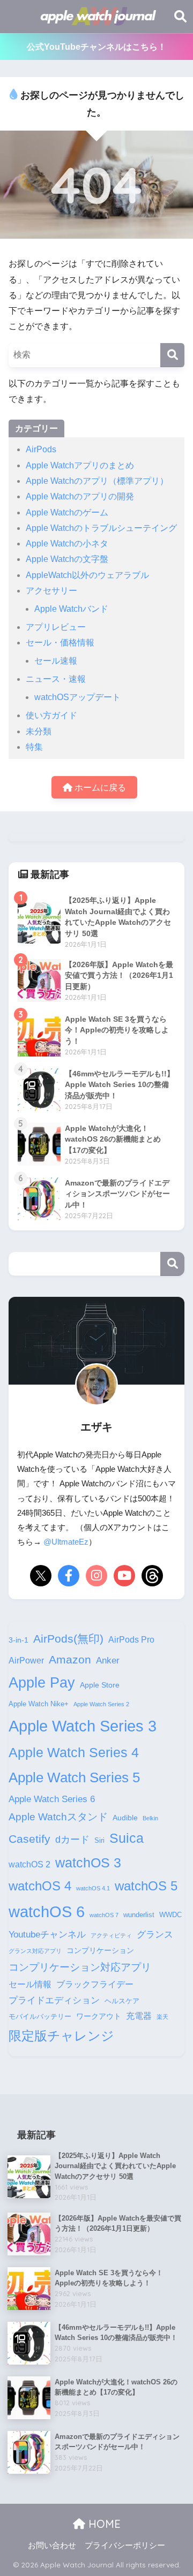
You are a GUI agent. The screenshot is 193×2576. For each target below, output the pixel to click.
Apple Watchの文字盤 (67, 559)
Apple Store (100, 1685)
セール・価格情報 (60, 643)
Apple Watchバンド (71, 609)
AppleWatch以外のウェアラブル (87, 575)
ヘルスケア (122, 2001)
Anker (108, 1660)
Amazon (70, 1659)
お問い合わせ (52, 2545)
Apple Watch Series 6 (52, 1799)
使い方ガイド (51, 715)
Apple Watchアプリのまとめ (80, 465)
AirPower (26, 1661)
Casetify (29, 1839)
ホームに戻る (99, 788)
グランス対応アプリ (35, 1951)
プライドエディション (54, 2000)
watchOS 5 (146, 1886)
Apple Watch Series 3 (83, 1726)
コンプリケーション (100, 1950)
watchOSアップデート (77, 697)
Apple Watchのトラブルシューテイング (101, 528)
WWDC (170, 1915)
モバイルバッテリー (40, 2017)
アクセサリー (51, 591)
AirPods (41, 449)
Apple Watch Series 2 (101, 1704)
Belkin (150, 1818)
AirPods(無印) (68, 1639)
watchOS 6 (47, 1912)
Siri (99, 1841)
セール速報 (56, 661)
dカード (72, 1839)
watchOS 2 (29, 1864)
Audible (125, 1818)
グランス (155, 1934)
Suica (127, 1838)
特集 (34, 747)
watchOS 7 (104, 1915)
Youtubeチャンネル (47, 1934)
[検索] (172, 355)
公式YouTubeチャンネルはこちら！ (96, 47)
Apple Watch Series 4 (74, 1752)
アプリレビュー (56, 627)
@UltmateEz (66, 1542)
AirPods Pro (131, 1640)
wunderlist (139, 1915)
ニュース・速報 (56, 679)
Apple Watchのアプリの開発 (80, 496)
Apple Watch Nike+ (39, 1704)
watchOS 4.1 (93, 1888)
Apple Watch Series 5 (74, 1777)
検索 (172, 1264)
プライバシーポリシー (125, 2545)
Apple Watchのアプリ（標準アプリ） (97, 481)
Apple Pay (42, 1683)
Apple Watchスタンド (58, 1817)
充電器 (139, 2016)
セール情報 (30, 1984)
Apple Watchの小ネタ (67, 544)
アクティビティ (111, 1935)
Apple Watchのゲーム (67, 512)
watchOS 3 (88, 1863)
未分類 (39, 731)
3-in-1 (18, 1640)
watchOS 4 (40, 1886)
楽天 (162, 2017)
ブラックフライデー (95, 1984)
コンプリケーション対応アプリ (80, 1967)
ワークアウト (99, 2016)
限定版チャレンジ (61, 2036)
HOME (103, 2524)
